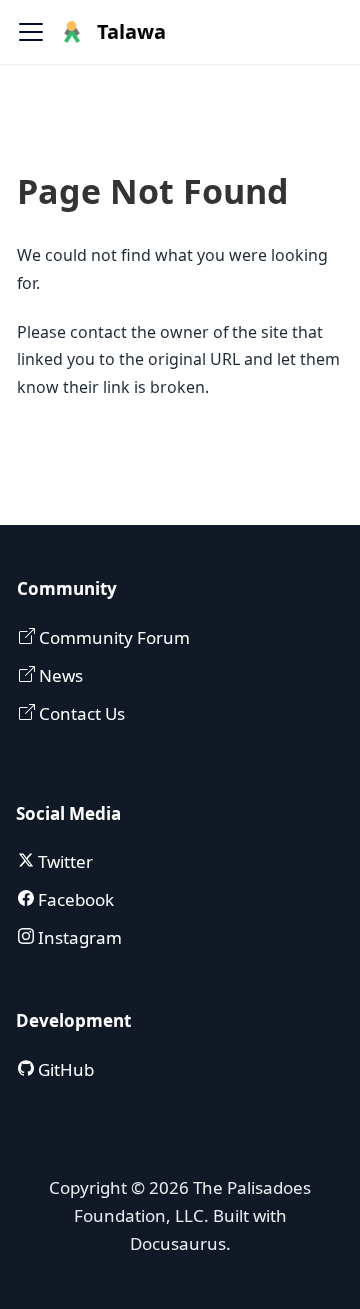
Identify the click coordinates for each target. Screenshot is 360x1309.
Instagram (78, 937)
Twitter (63, 861)
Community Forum (112, 637)
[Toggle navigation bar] (31, 32)
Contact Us (80, 713)
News (59, 675)
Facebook (74, 899)
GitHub (64, 1069)
